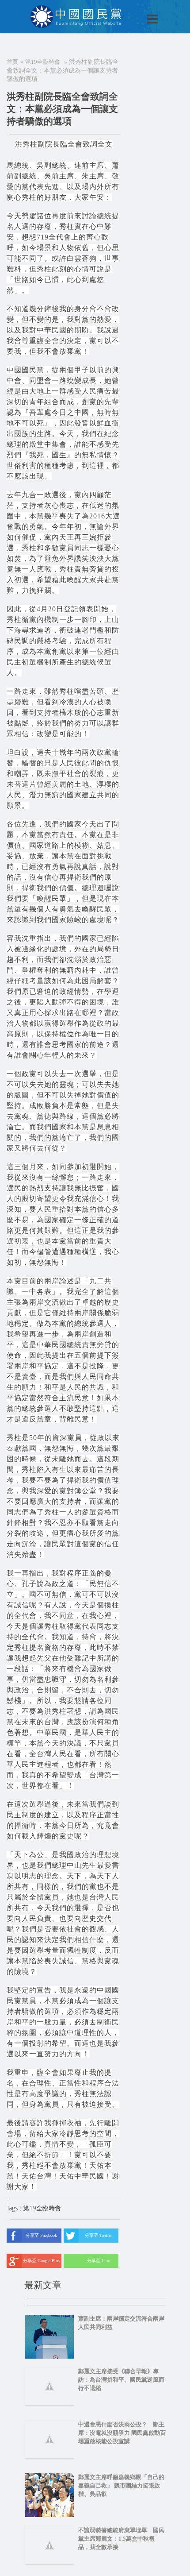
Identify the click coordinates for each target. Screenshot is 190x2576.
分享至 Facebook (41, 2235)
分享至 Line (98, 2261)
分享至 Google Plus (41, 2261)
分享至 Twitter (98, 2235)
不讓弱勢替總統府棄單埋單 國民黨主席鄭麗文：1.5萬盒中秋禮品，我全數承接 (121, 2539)
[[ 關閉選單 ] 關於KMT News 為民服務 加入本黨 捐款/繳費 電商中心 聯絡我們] (129, 10)
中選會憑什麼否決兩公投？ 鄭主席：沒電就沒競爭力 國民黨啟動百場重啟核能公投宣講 (122, 2433)
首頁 (12, 62)
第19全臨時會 (43, 62)
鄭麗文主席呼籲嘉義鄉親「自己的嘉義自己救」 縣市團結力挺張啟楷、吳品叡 (121, 2485)
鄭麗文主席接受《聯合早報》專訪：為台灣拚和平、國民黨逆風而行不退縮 (121, 2380)
